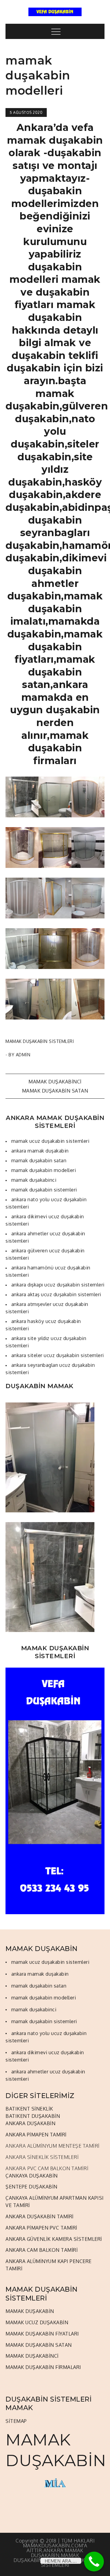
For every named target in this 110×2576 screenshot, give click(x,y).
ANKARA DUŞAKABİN (30, 2123)
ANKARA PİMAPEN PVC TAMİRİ (41, 2228)
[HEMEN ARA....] (94, 2562)
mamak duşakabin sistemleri (44, 1190)
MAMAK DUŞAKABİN (30, 2311)
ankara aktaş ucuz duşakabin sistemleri (56, 1294)
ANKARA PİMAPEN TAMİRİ (36, 2135)
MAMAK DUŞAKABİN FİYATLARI (42, 2334)
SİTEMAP (16, 2421)
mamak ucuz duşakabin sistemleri (50, 1141)
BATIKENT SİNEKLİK (29, 2109)
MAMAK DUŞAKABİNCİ (32, 2356)
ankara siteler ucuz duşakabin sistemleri (58, 1355)
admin (23, 1055)
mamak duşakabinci (55, 1082)
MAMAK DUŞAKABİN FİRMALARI (43, 2367)
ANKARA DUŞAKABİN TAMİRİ (40, 2216)
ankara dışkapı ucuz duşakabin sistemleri (58, 1285)
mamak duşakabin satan (55, 1091)
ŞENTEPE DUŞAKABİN (31, 2187)
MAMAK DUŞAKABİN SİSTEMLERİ (40, 1041)
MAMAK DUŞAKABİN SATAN (39, 2345)
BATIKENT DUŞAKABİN (33, 2116)
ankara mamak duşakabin (40, 1151)
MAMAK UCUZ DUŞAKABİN (37, 2322)
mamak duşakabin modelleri (44, 1170)
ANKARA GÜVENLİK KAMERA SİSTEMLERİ (54, 2239)
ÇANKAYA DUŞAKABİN (32, 2176)
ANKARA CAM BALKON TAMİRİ (42, 2250)
